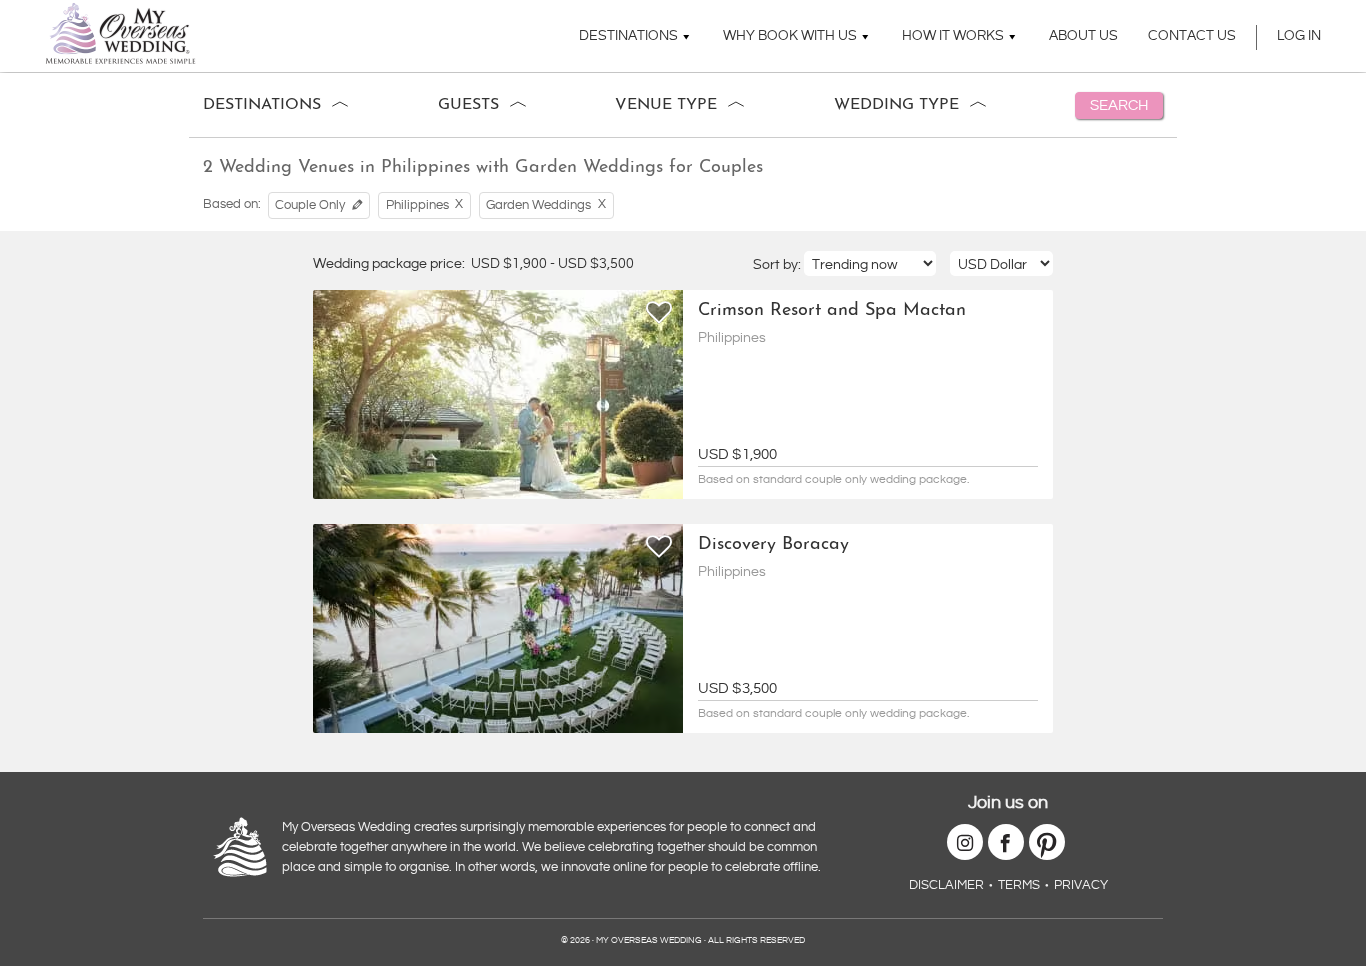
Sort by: (778, 265)
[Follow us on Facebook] (1006, 842)
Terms (1019, 885)
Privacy (1081, 885)
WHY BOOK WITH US (790, 36)
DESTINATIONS (628, 36)
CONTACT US (1192, 36)
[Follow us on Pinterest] (1047, 842)
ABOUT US (1083, 36)
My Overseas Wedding (120, 33)
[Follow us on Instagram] (965, 842)
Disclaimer (946, 885)
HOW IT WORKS (953, 36)
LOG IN (1299, 36)
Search (1119, 105)
